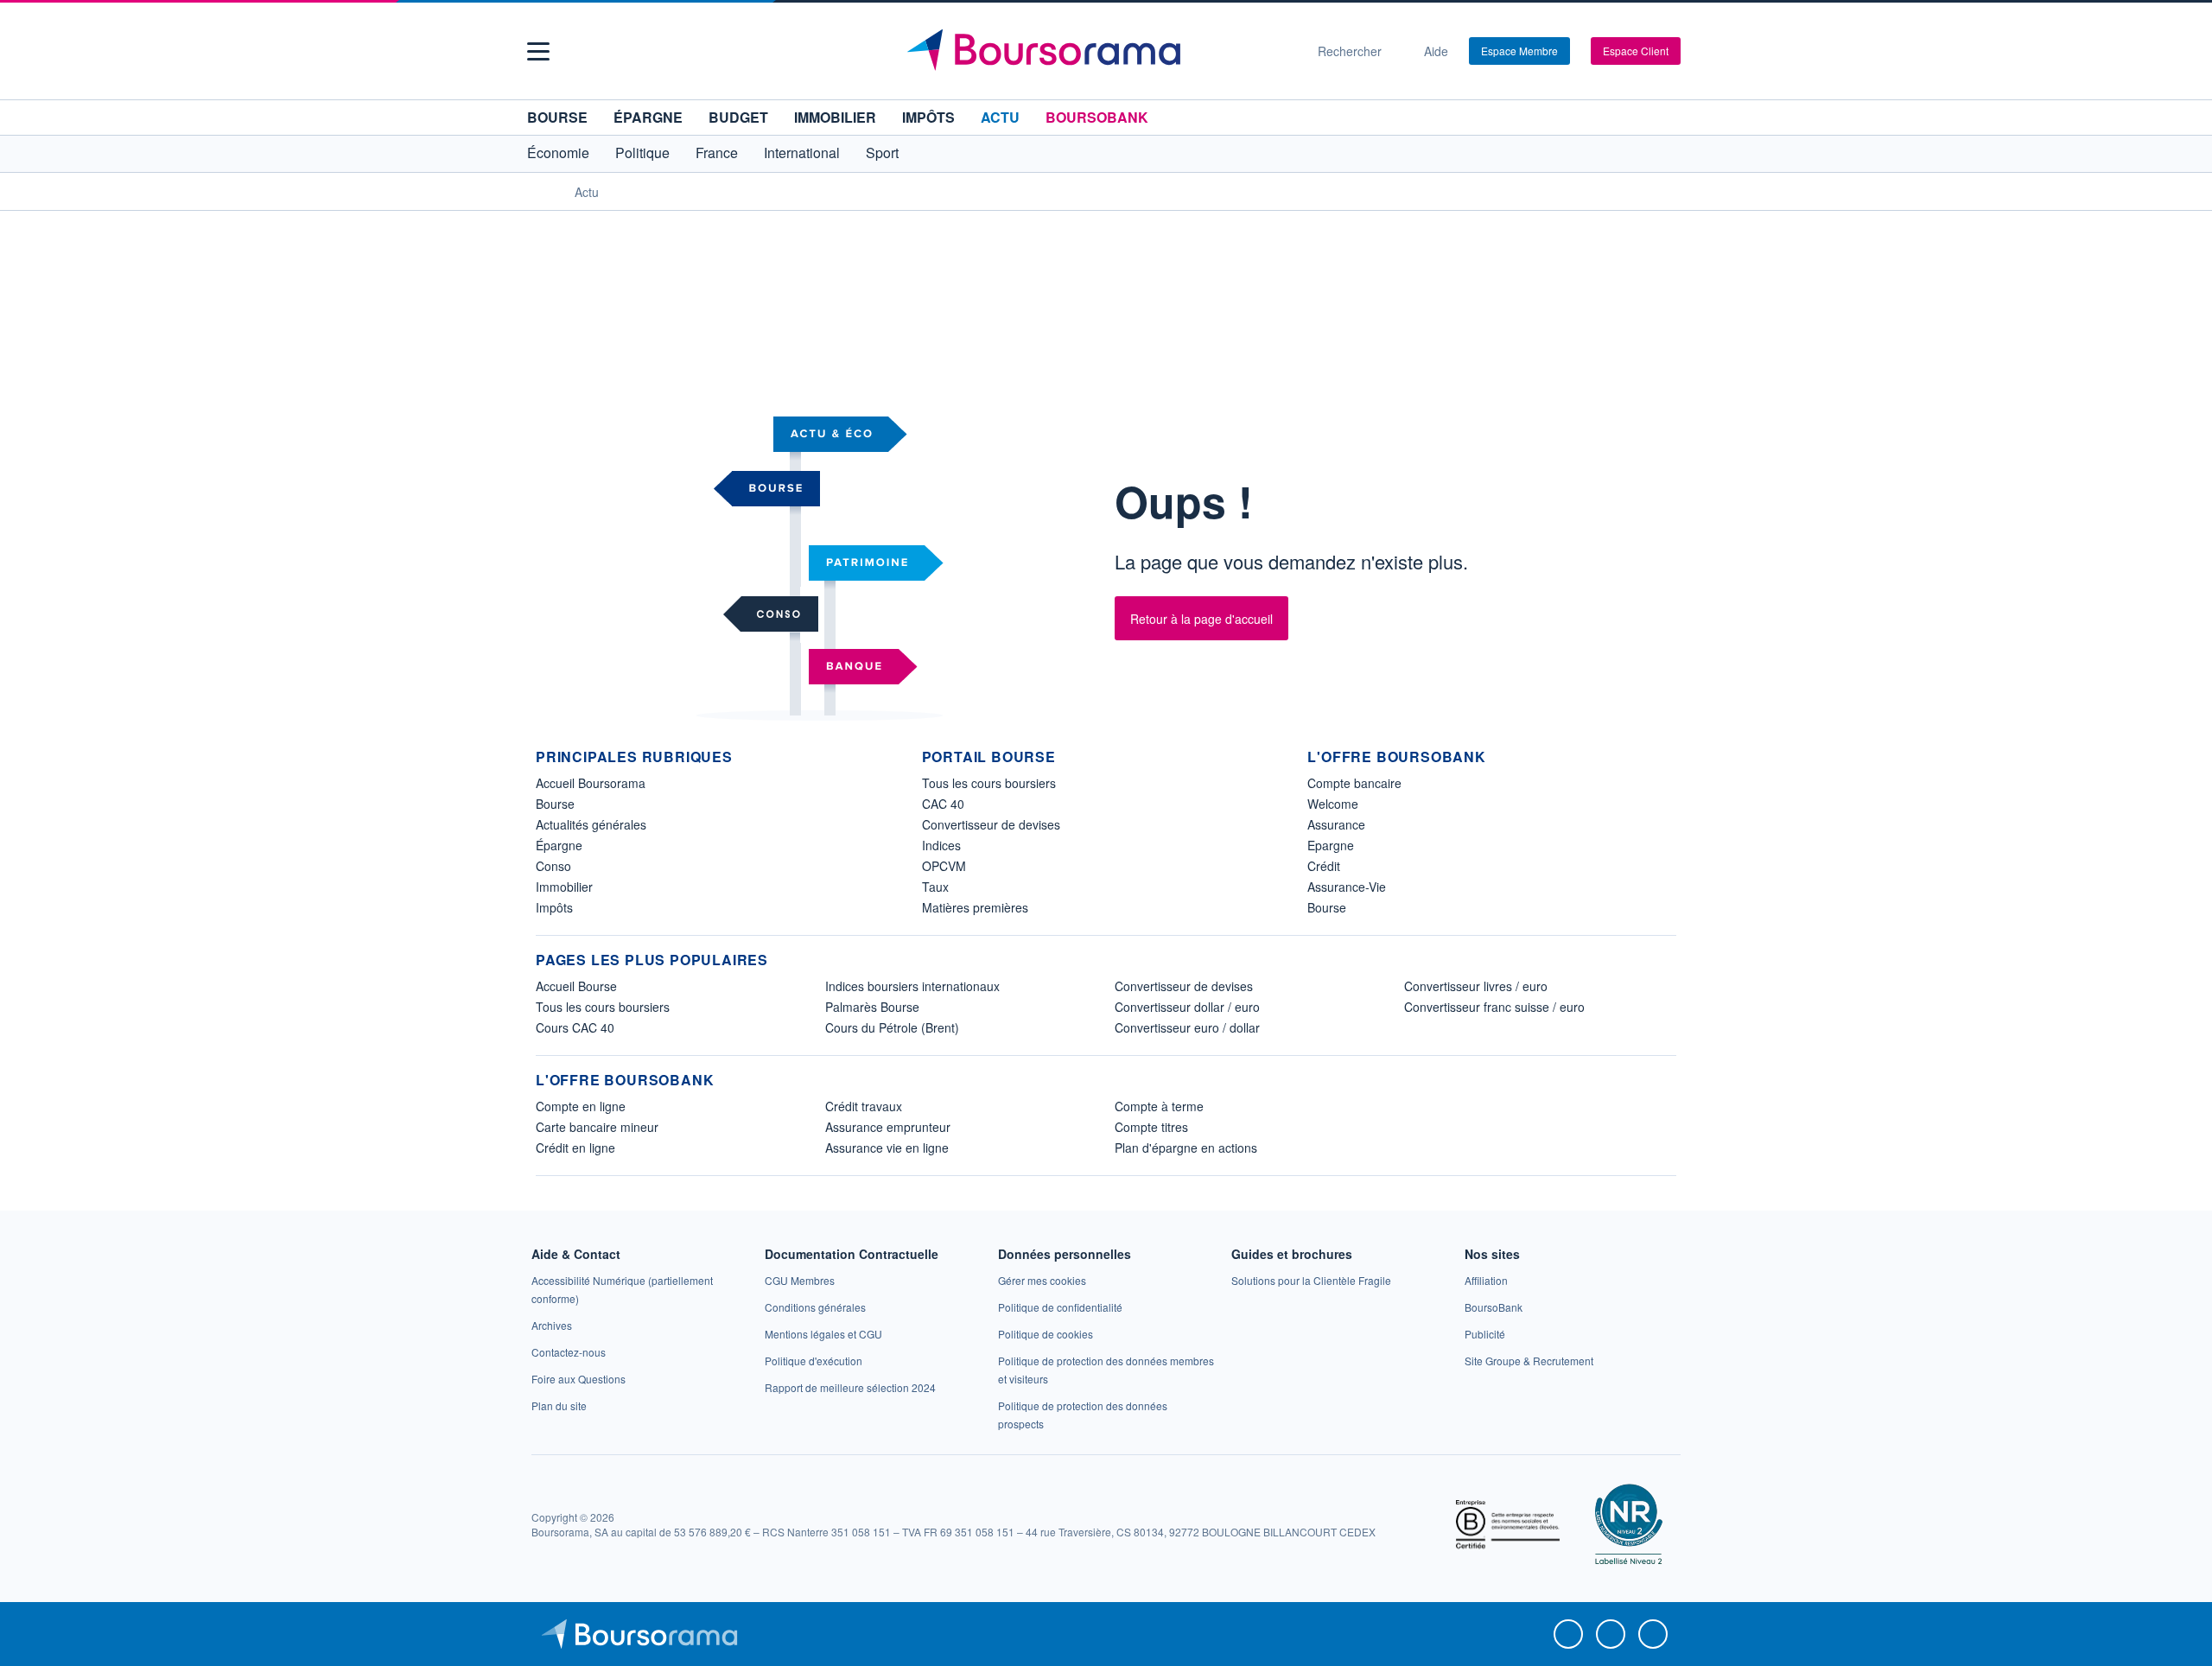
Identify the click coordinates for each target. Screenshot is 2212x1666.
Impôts (928, 117)
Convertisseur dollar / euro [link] (1187, 1007)
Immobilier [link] (564, 887)
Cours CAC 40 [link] (575, 1027)
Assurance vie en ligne (887, 1148)
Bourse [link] (555, 804)
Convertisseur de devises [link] (991, 824)
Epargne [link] (1331, 845)
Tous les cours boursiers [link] (989, 783)
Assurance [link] (1336, 824)
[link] (552, 1325)
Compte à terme (1159, 1106)
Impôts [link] (554, 907)
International (802, 153)
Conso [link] (553, 866)
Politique (642, 153)
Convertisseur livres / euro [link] (1476, 986)
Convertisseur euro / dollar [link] (1187, 1027)
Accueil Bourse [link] (576, 986)
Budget (738, 117)
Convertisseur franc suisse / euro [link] (1494, 1007)
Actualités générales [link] (591, 824)
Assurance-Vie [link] (1347, 887)
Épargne (648, 117)
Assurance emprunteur (888, 1127)
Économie (558, 153)
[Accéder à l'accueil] (543, 191)
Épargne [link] (559, 845)
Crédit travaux (864, 1106)
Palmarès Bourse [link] (872, 1007)
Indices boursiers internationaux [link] (912, 986)
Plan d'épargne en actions (1186, 1148)
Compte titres (1151, 1127)
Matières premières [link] (975, 907)
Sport (882, 153)
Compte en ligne (581, 1106)
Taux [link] (935, 887)
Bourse (557, 117)
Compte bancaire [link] (1354, 783)
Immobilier (835, 117)
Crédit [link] (1324, 866)
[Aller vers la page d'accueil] (1099, 51)
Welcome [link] (1333, 804)
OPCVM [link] (944, 866)
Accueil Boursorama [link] (591, 783)
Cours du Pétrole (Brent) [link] (892, 1027)
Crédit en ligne (575, 1148)
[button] (538, 51)
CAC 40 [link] (943, 804)
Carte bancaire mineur (597, 1127)
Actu (1000, 117)
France (717, 153)
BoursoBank (1097, 117)
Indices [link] (941, 845)
